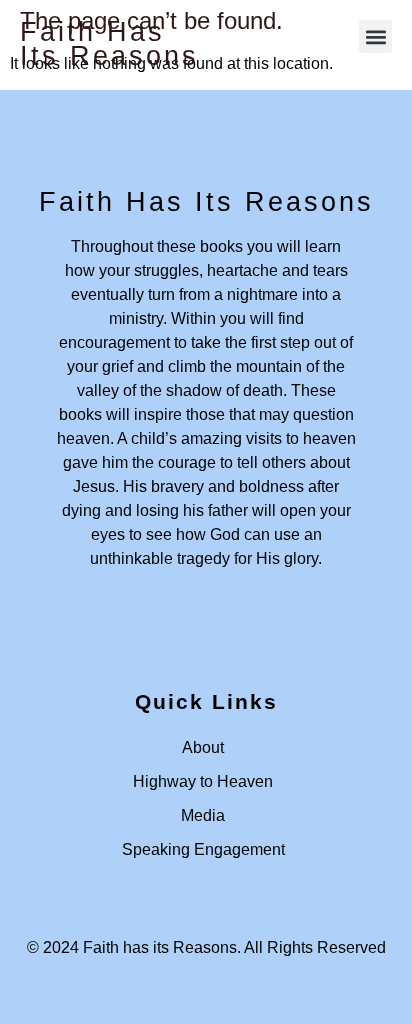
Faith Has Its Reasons (109, 43)
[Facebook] (147, 630)
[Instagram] (265, 630)
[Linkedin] (206, 630)
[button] (375, 36)
